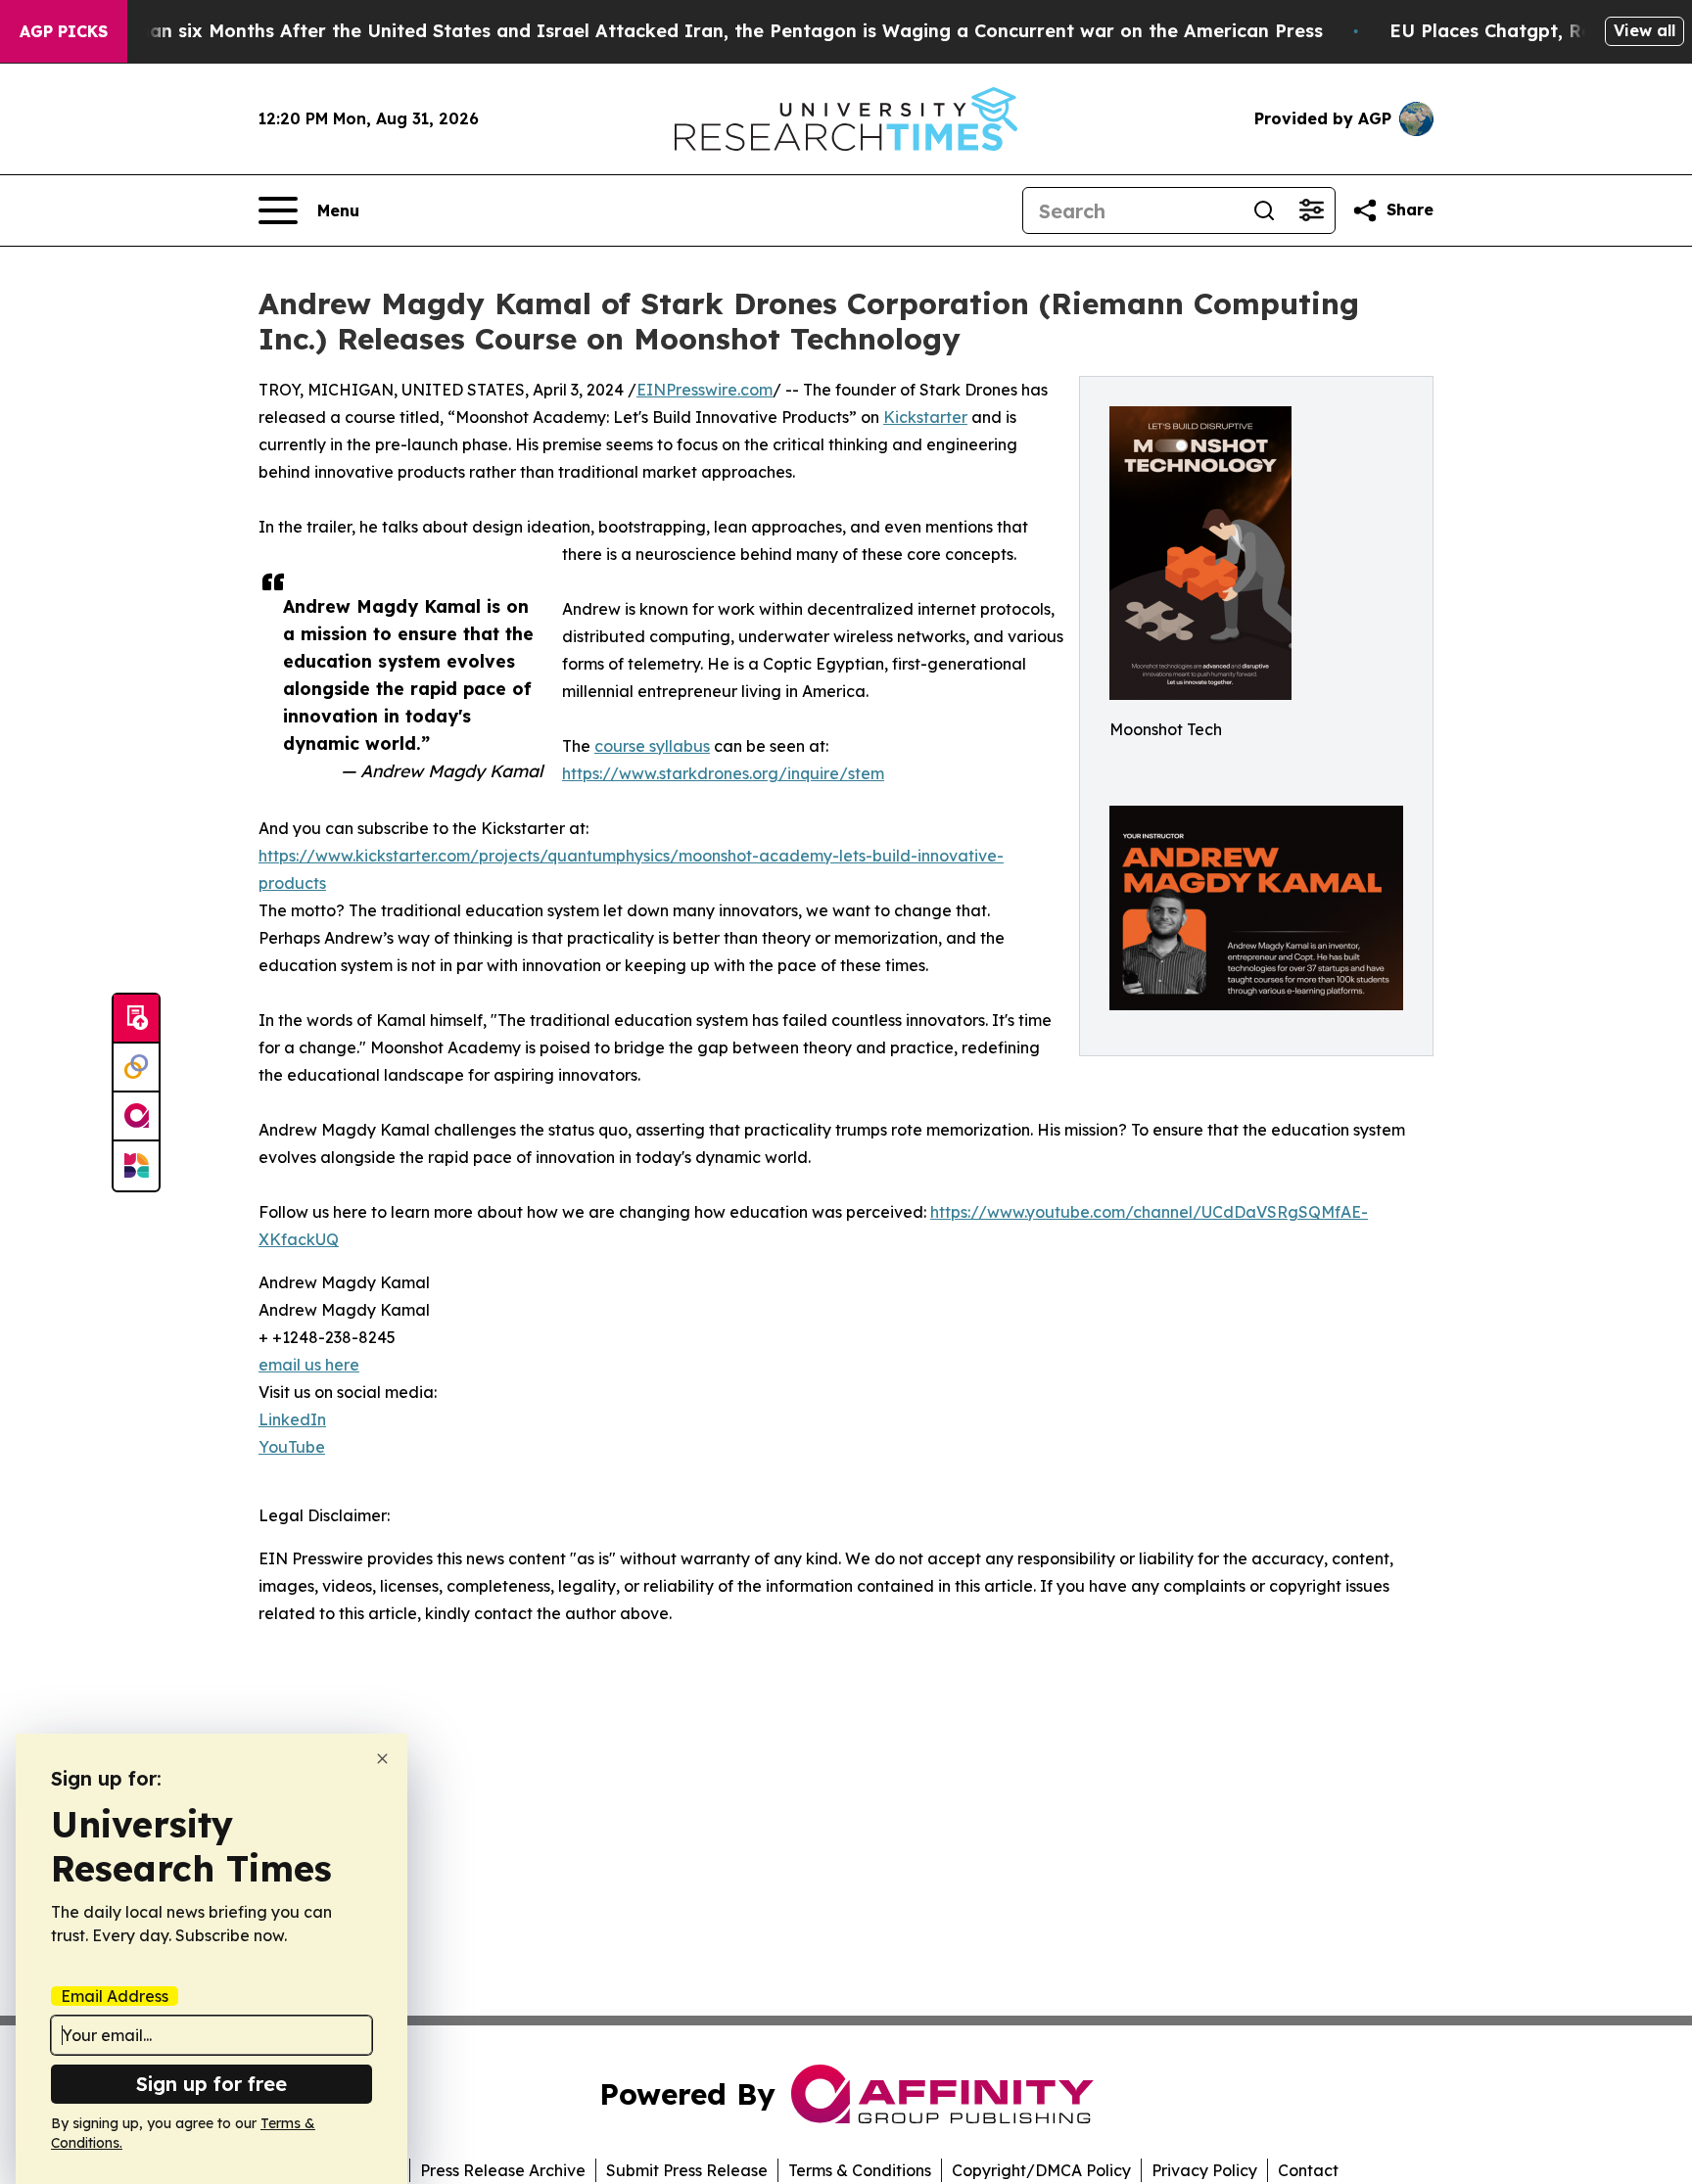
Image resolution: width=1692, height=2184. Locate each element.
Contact (1308, 2170)
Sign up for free (211, 2084)
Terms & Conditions (860, 2170)
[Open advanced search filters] (1311, 210)
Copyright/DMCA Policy (1041, 2170)
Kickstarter (925, 417)
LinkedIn (292, 1419)
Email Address (115, 1996)
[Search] (1264, 210)
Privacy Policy (1204, 2170)
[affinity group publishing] (136, 1117)
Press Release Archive (503, 2170)
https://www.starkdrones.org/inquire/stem (723, 773)
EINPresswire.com (705, 390)
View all (1645, 30)
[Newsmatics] (136, 1166)
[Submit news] (136, 1019)
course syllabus (652, 746)
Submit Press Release (687, 2170)
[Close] (382, 1759)
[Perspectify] (136, 1068)
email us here (309, 1365)
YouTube (292, 1447)
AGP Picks (64, 31)
